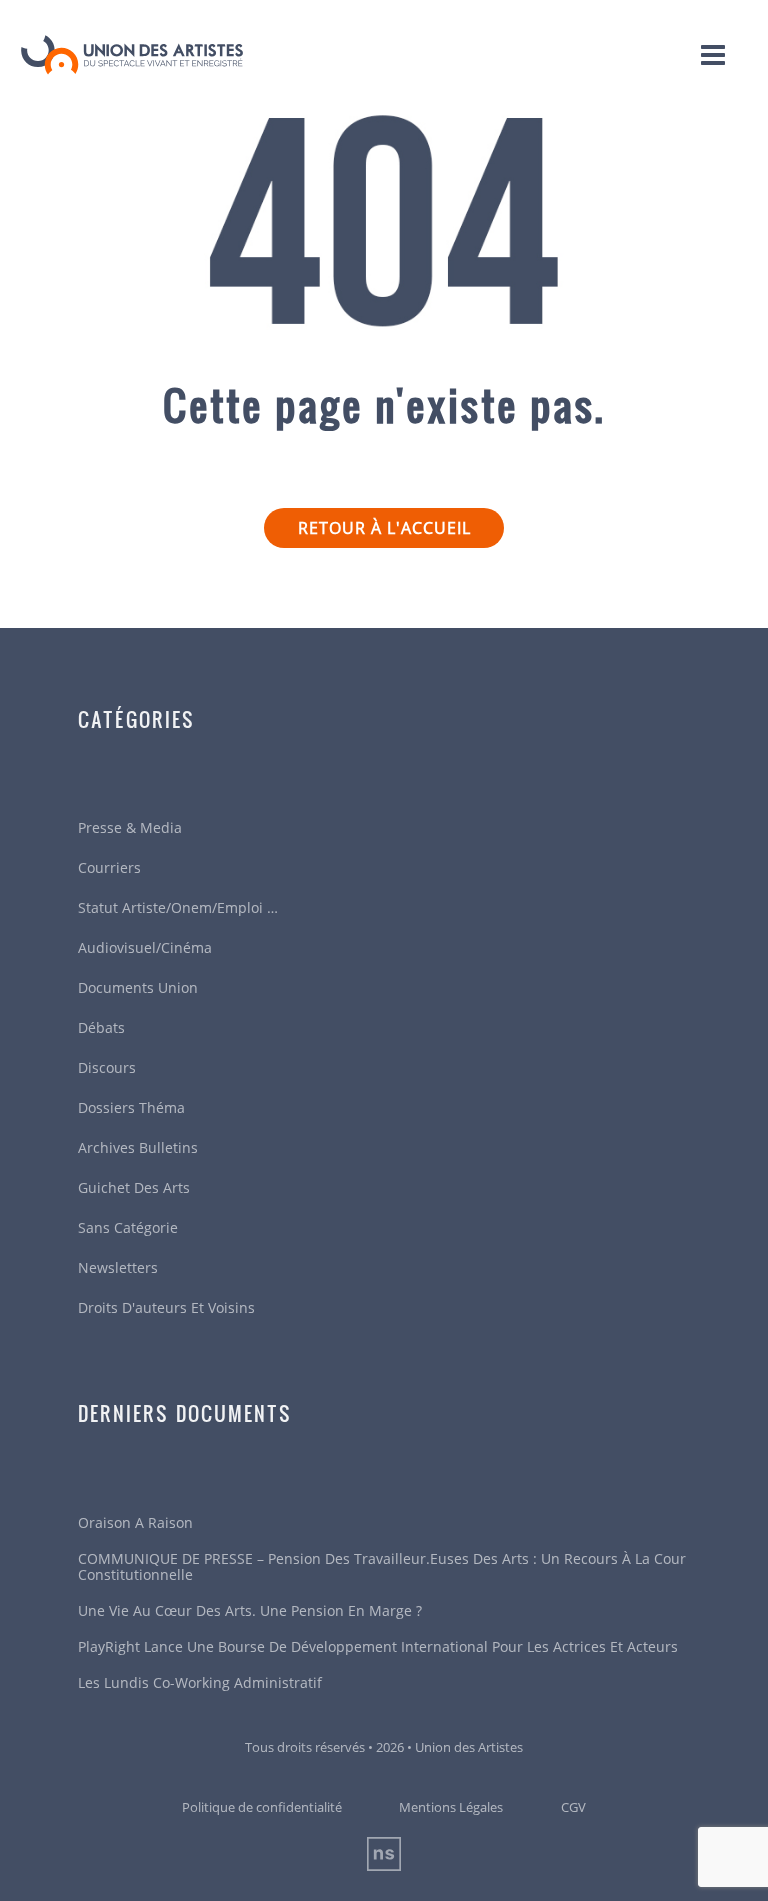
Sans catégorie (128, 1227)
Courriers (109, 867)
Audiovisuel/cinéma (145, 947)
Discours (107, 1067)
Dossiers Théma (131, 1107)
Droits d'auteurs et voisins (166, 1307)
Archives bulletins (138, 1147)
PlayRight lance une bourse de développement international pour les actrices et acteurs (378, 1646)
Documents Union (138, 987)
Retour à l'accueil (384, 528)
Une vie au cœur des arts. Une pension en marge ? (250, 1610)
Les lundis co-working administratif (200, 1682)
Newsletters (118, 1267)
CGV (573, 1807)
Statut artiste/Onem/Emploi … (178, 907)
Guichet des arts (134, 1187)
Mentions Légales (451, 1807)
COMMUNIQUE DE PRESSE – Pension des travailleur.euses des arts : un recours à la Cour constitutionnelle (382, 1566)
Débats (101, 1027)
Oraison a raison (135, 1522)
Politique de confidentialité (262, 1807)
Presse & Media (130, 827)
